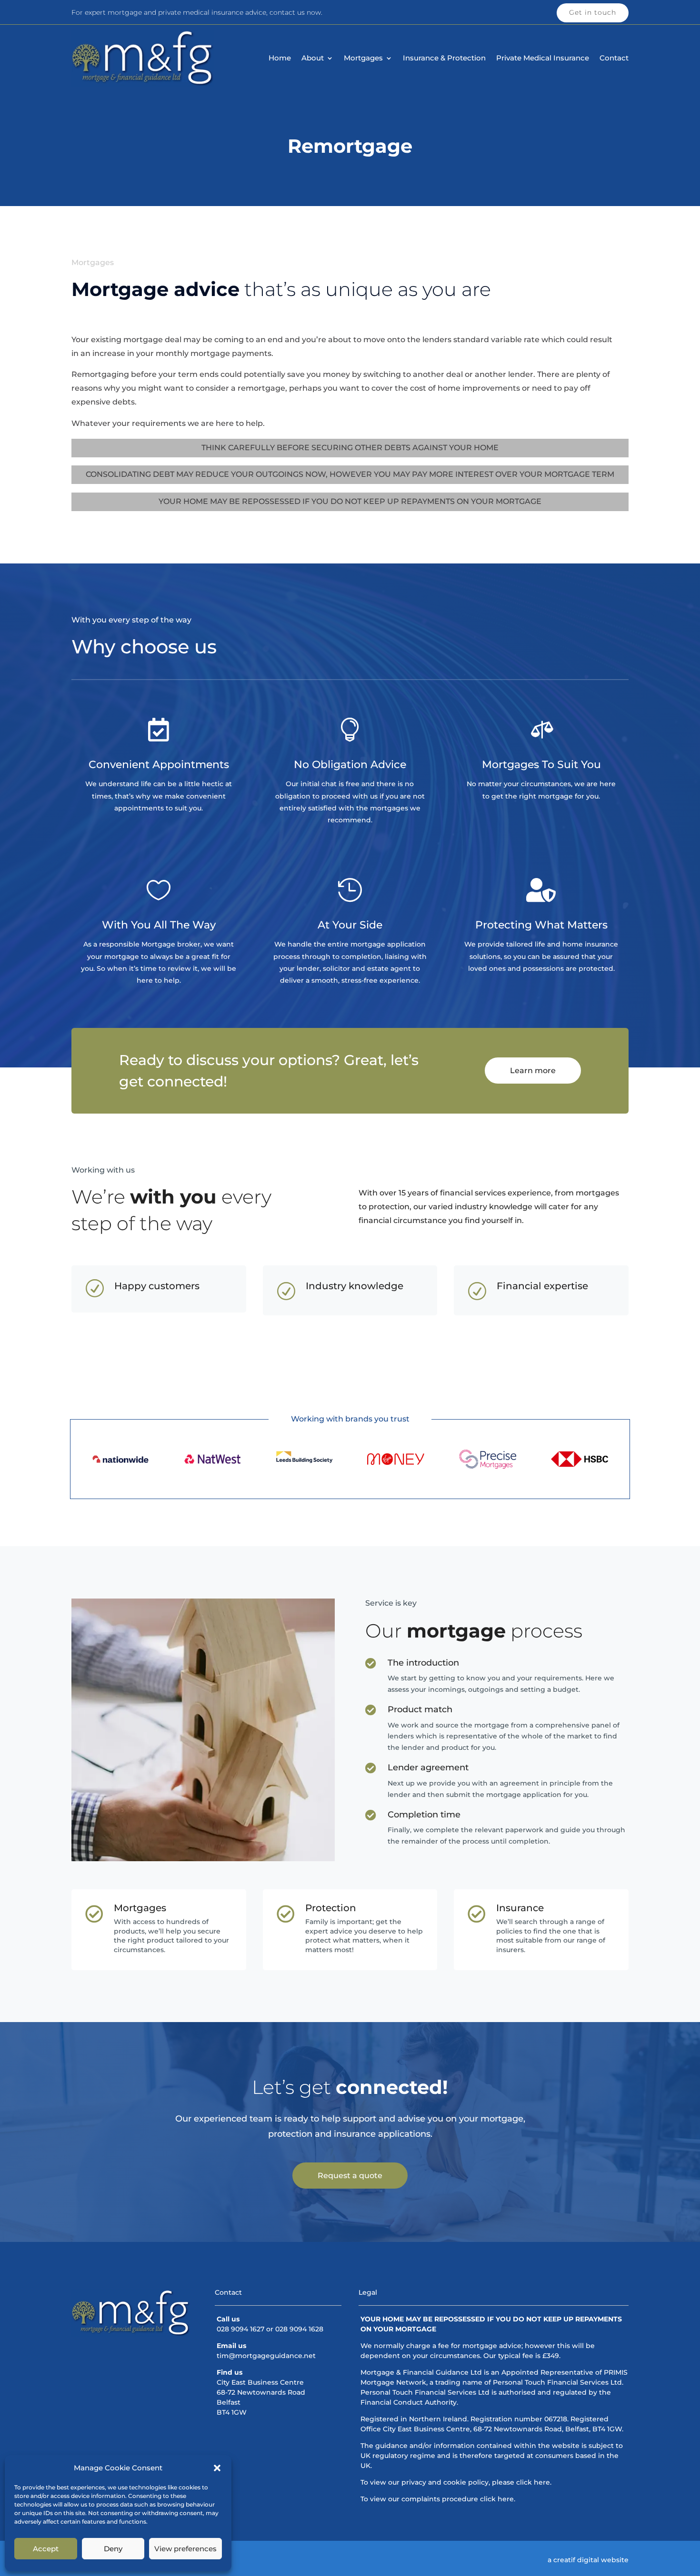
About (313, 59)
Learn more (533, 1071)
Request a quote (350, 2176)
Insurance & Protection (444, 59)
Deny (113, 2549)
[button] (217, 2468)
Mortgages (363, 59)
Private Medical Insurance (543, 59)
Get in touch (593, 12)
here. (543, 2482)
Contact (614, 59)
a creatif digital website (588, 2560)
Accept (46, 2549)
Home (280, 59)
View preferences (185, 2549)
